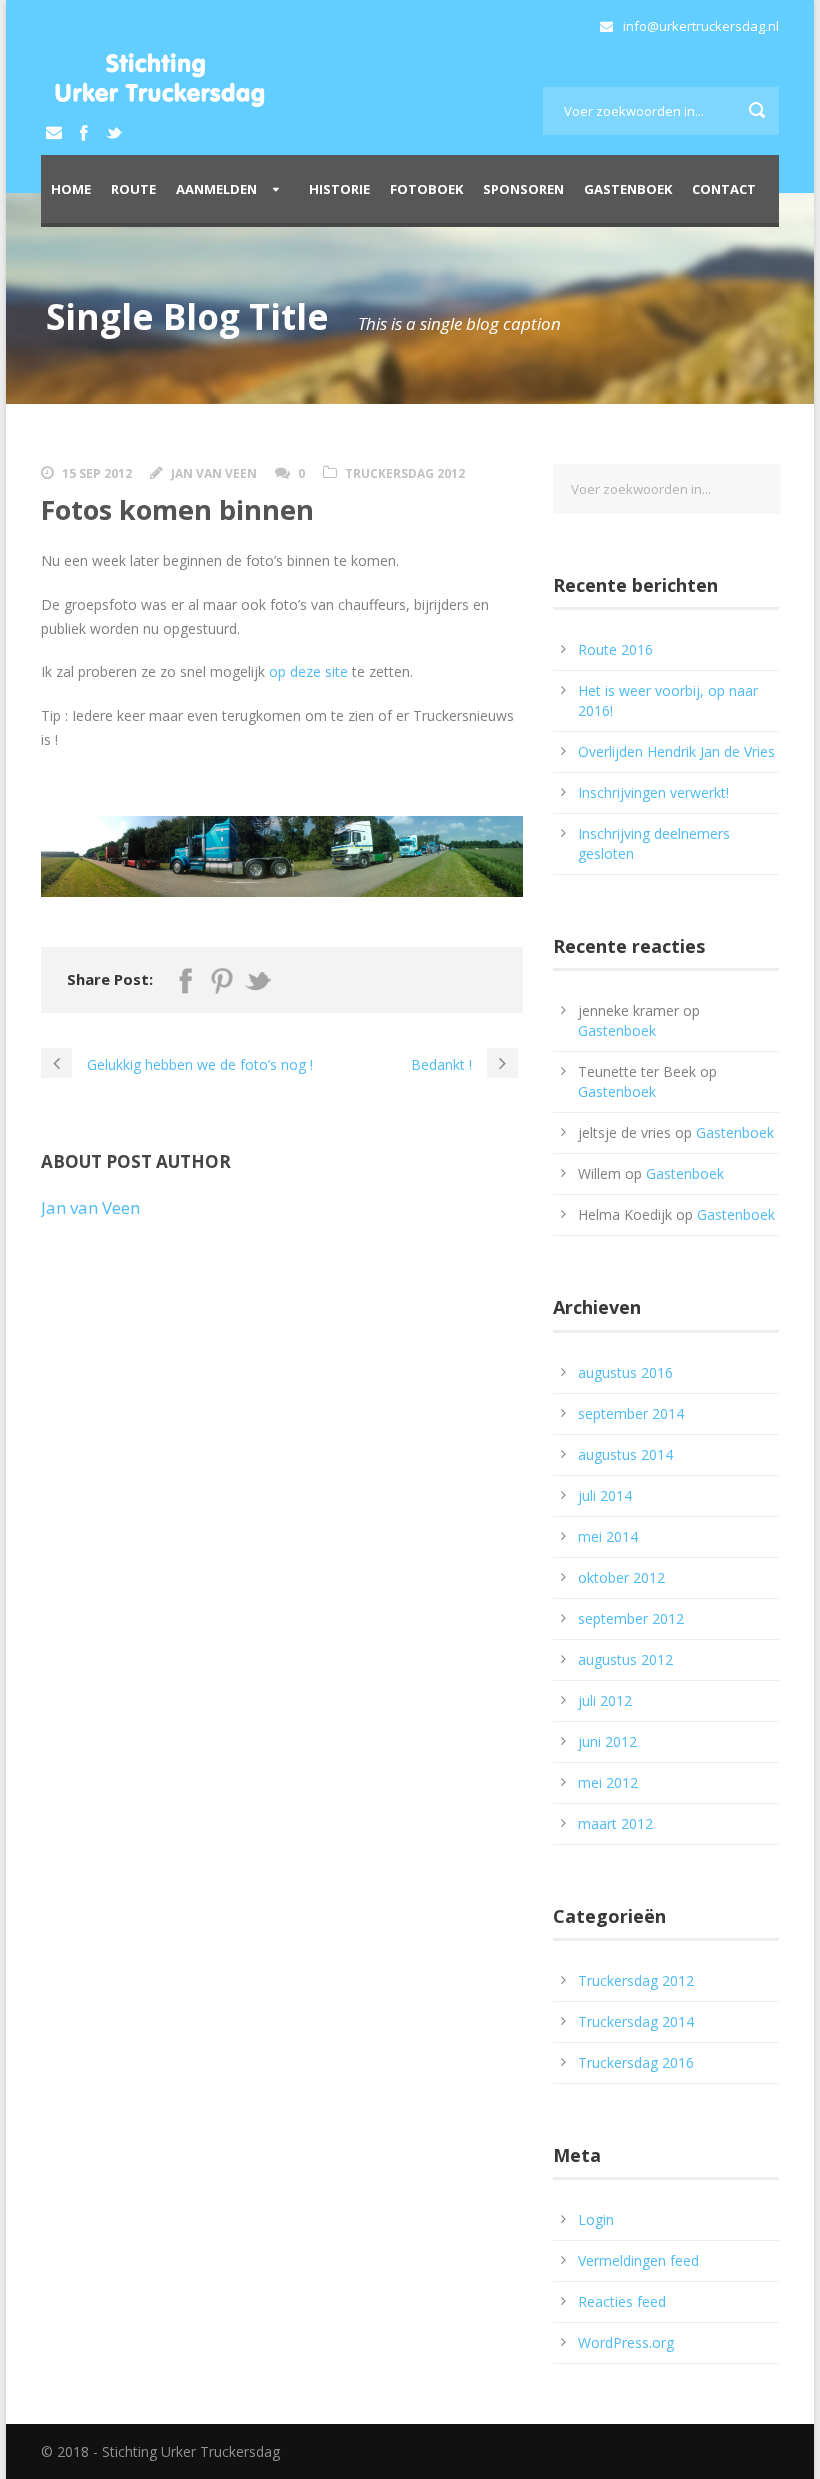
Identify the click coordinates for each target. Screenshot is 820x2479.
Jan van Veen (214, 473)
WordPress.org (626, 2342)
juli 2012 (605, 1700)
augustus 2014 (625, 1454)
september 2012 (631, 1618)
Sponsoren (523, 189)
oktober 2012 (621, 1577)
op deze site (308, 671)
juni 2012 (607, 1741)
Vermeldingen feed (638, 2260)
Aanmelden (216, 189)
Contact (724, 189)
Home (71, 189)
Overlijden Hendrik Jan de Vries (676, 751)
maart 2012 (615, 1823)
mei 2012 (608, 1782)
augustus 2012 (625, 1659)
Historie (339, 189)
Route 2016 (615, 649)
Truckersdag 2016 (636, 2062)
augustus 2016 (625, 1372)
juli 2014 (605, 1495)
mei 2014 (608, 1536)
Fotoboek (426, 189)
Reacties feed (622, 2301)
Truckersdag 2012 (405, 473)
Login (596, 2219)
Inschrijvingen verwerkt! (653, 792)
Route (133, 189)
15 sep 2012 (97, 473)
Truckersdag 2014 (636, 2021)
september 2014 (631, 1413)
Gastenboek (628, 189)
